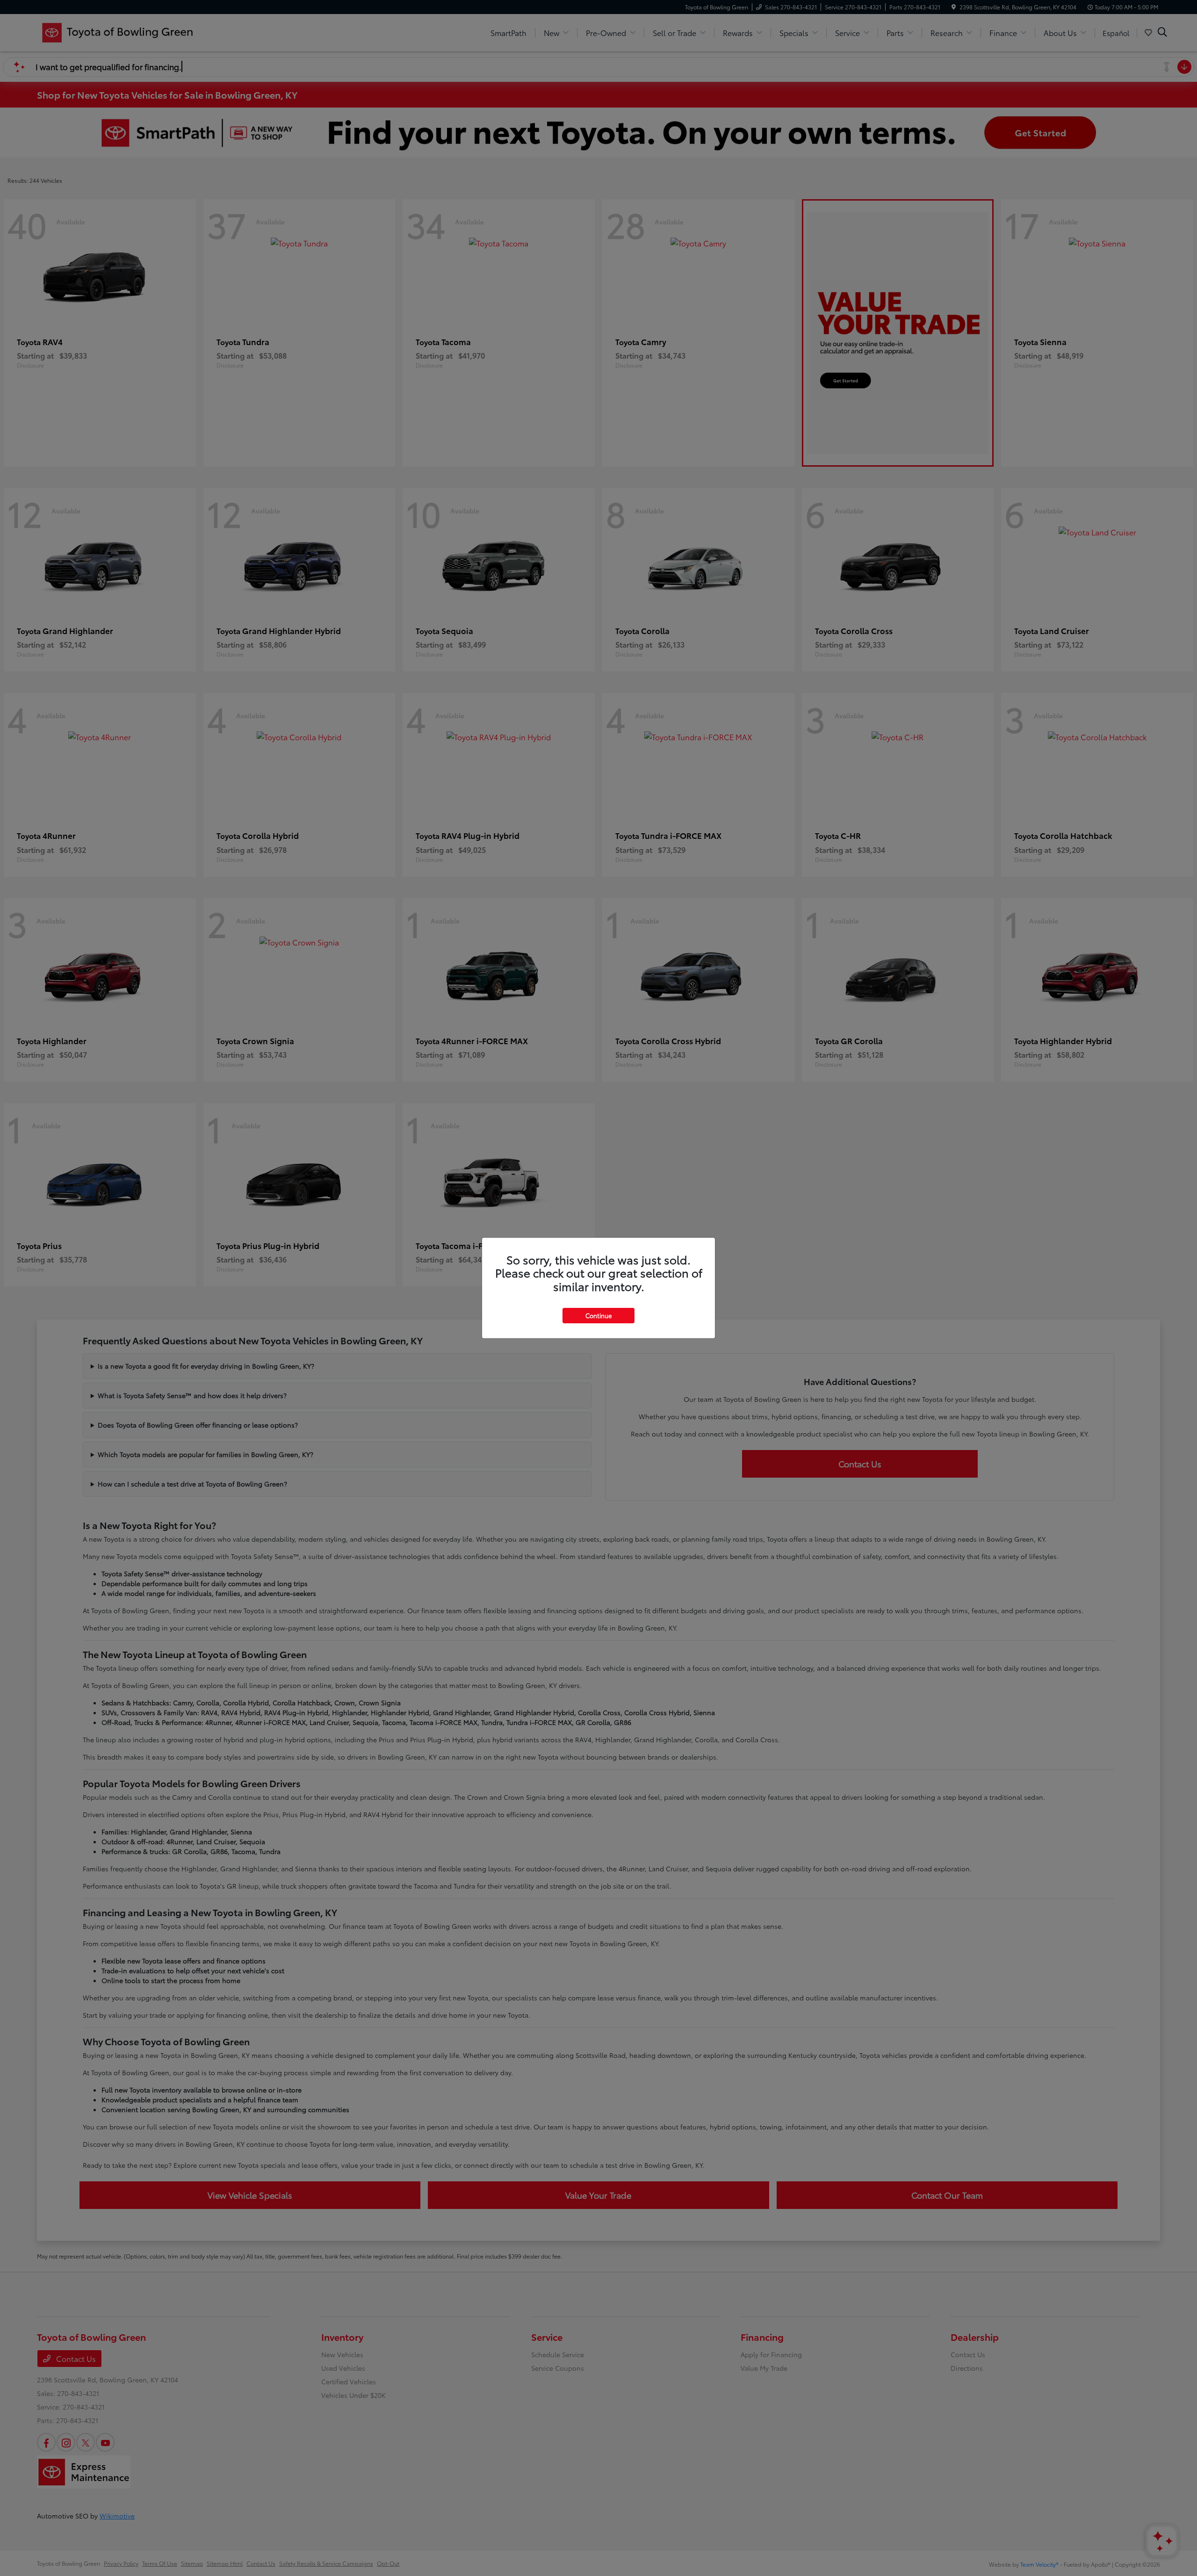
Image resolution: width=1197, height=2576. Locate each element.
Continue (598, 1315)
